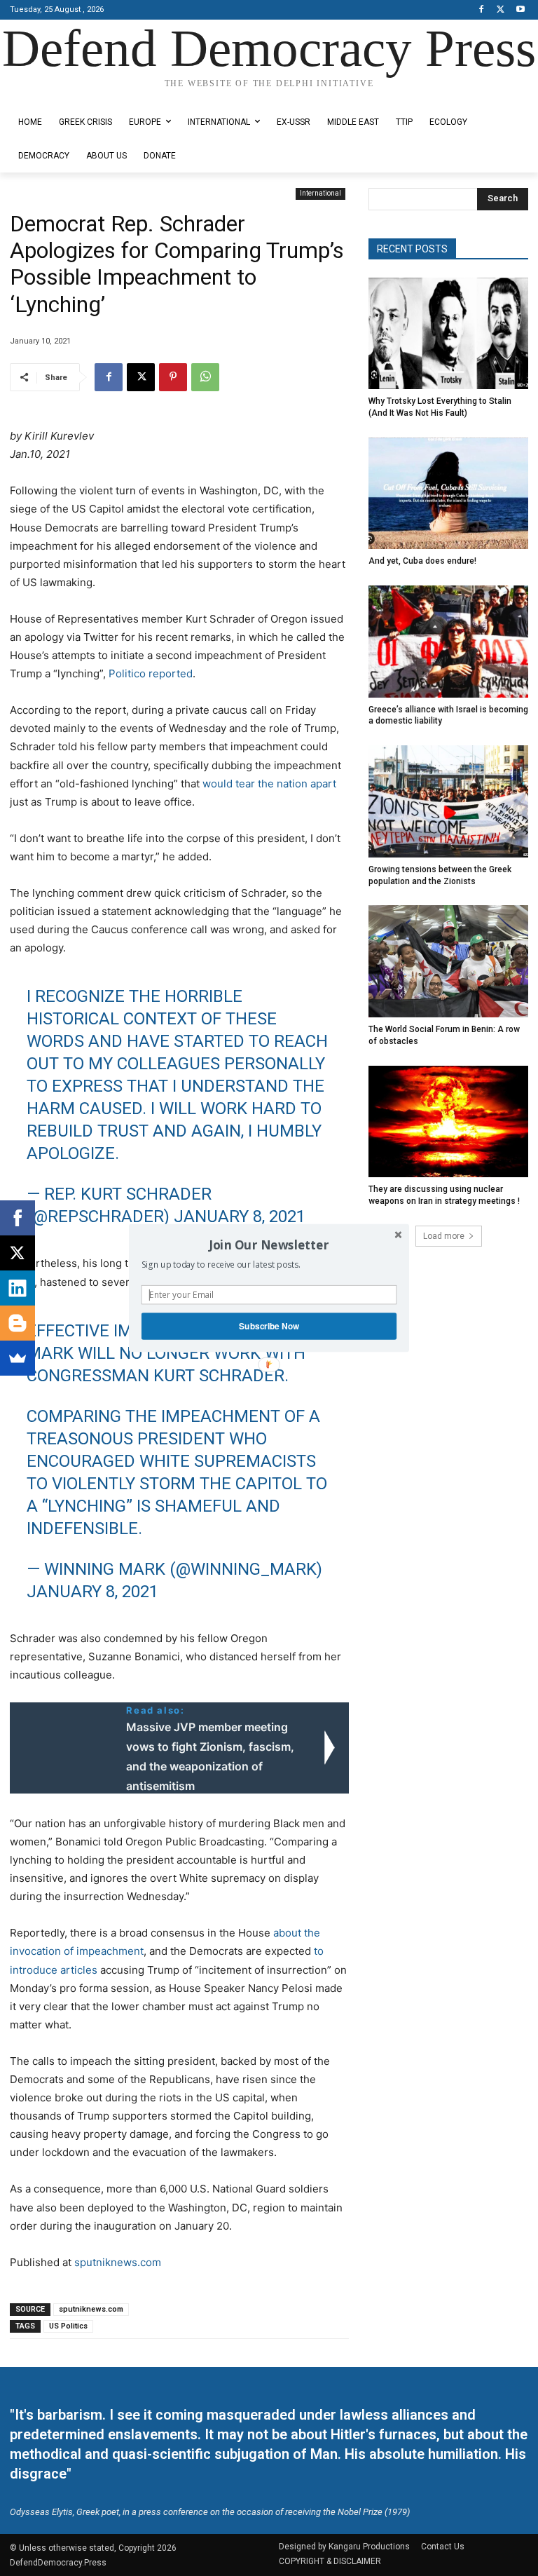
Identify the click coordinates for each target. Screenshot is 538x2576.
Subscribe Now (269, 1326)
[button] (269, 1245)
